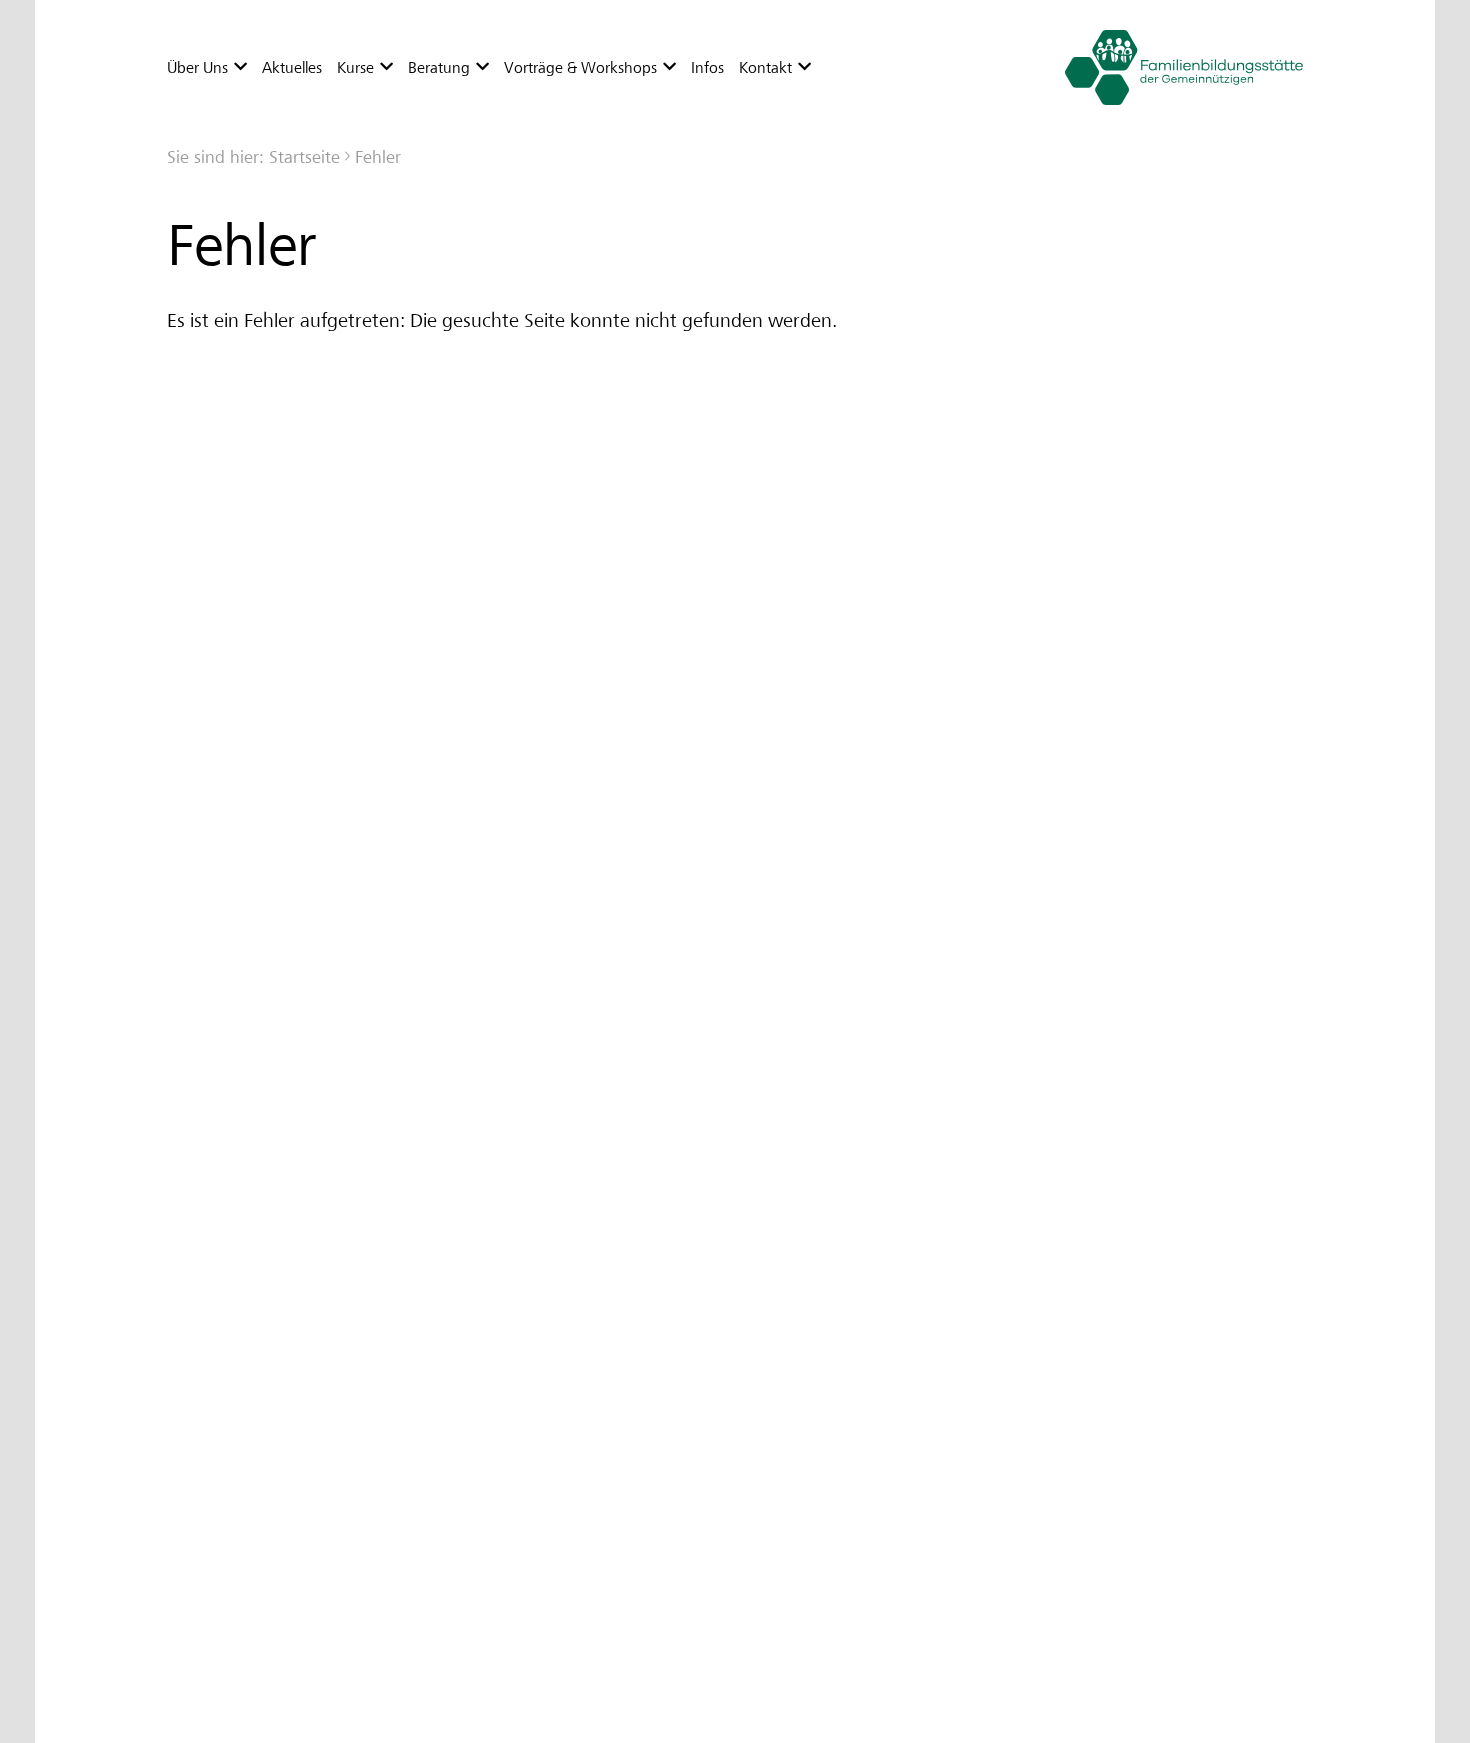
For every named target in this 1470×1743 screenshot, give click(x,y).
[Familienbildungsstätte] (1178, 67)
